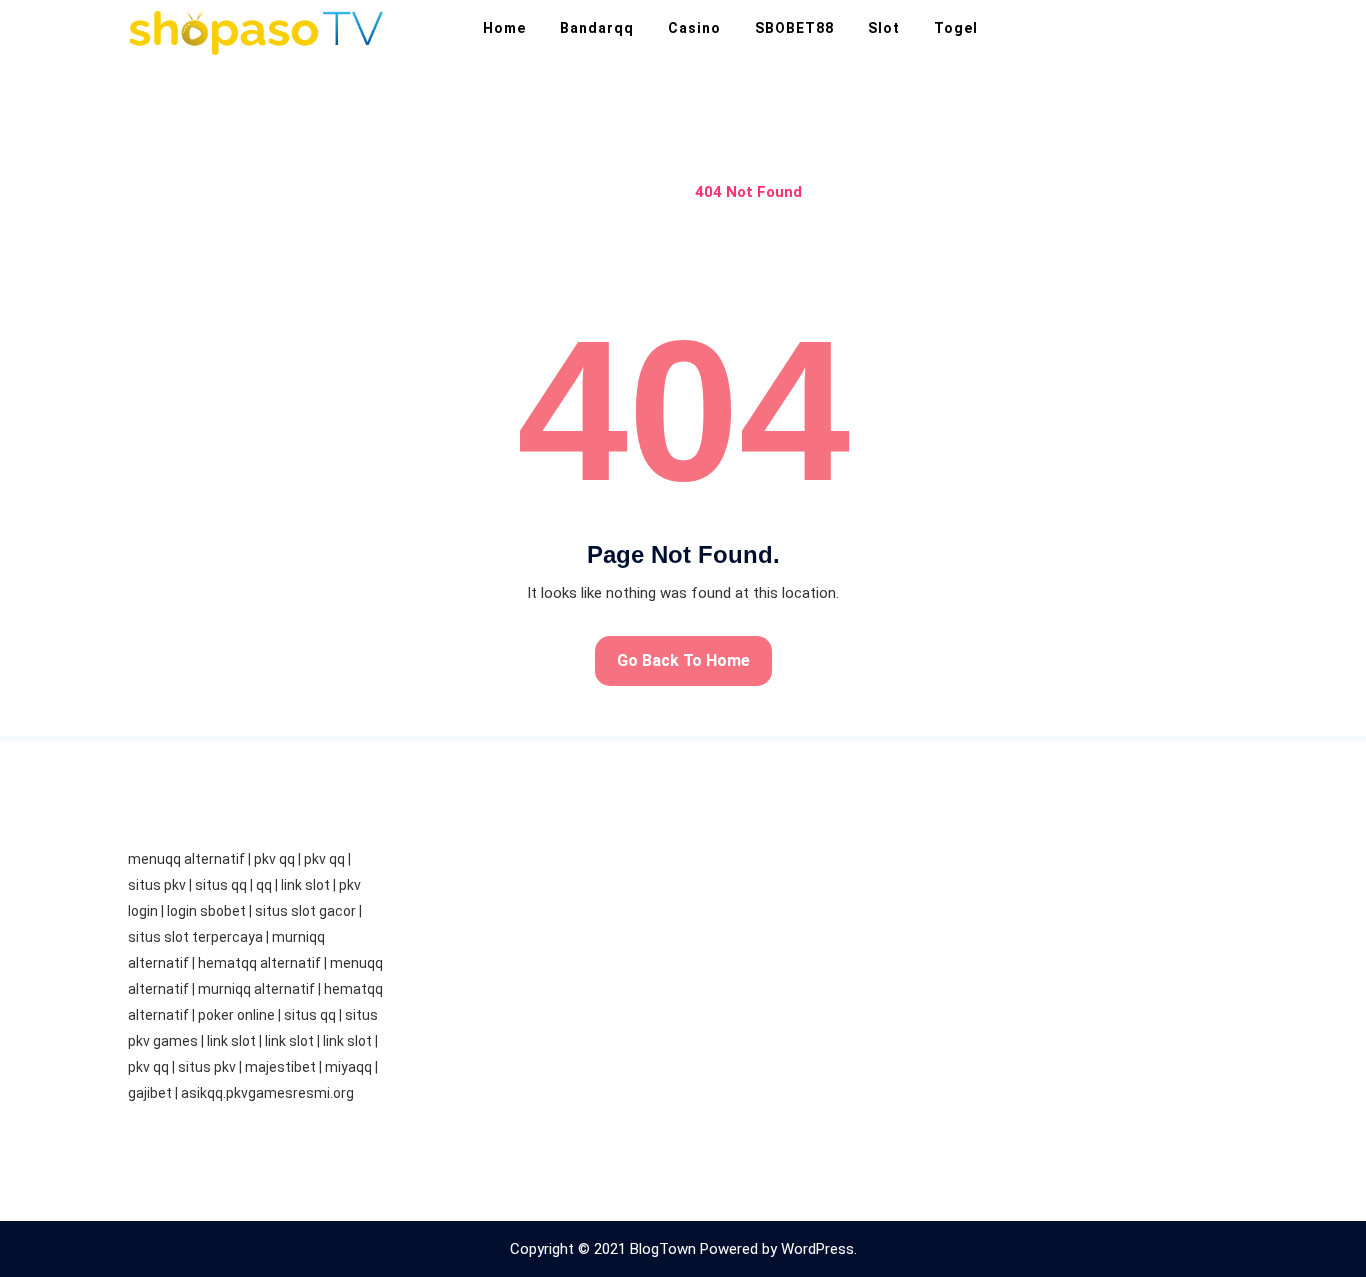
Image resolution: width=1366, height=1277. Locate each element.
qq (264, 885)
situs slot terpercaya (195, 937)
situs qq (221, 885)
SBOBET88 (794, 28)
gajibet (150, 1093)
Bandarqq (597, 28)
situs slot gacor (305, 911)
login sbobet (206, 911)
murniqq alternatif (256, 989)
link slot (305, 885)
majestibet (280, 1067)
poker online (236, 1015)
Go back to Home (683, 660)
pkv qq (274, 859)
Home (504, 28)
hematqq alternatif (259, 963)
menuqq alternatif (186, 859)
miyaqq (348, 1067)
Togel (956, 28)
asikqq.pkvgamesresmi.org (267, 1093)
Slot (884, 28)
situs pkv (157, 885)
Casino (694, 28)
